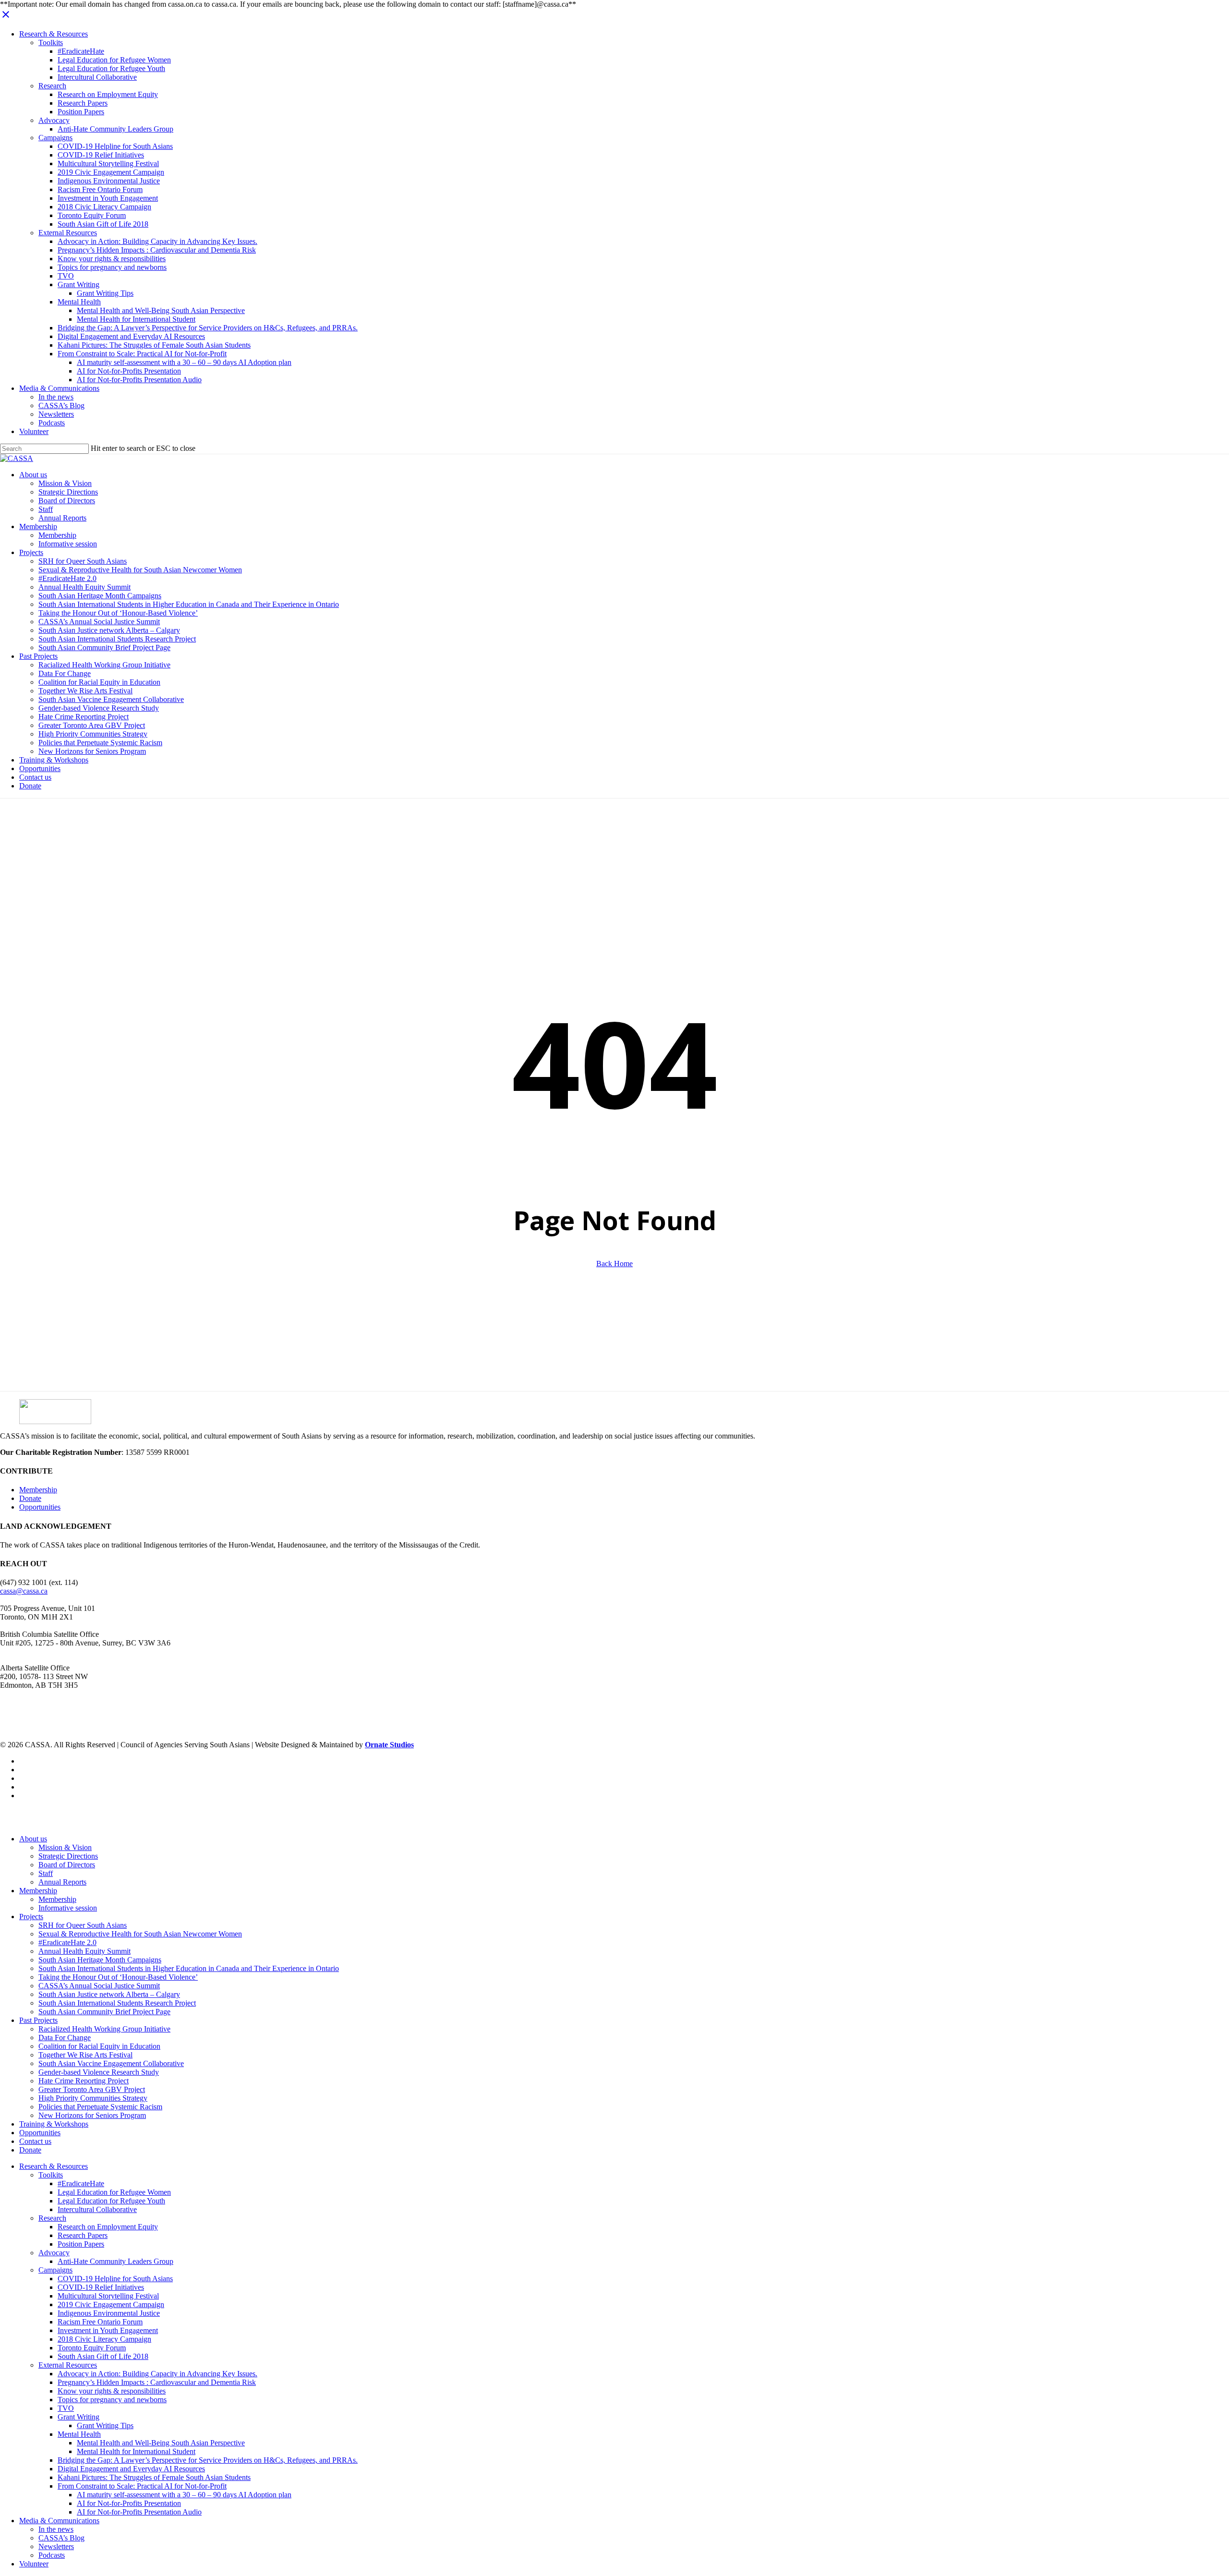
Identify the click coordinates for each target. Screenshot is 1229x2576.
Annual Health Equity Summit (84, 1951)
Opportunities (40, 1507)
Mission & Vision (65, 1847)
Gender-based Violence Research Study (99, 2072)
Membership (38, 1490)
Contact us (35, 2141)
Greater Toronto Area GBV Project (92, 2089)
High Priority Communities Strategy (93, 2098)
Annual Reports (62, 1882)
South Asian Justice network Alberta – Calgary (109, 1994)
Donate (30, 1498)
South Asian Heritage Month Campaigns (100, 1960)
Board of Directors (67, 1865)
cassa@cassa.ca (24, 1591)
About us (33, 1839)
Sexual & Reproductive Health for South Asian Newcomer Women (140, 1934)
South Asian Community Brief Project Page (104, 2012)
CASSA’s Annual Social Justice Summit (99, 1986)
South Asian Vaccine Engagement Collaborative (111, 2063)
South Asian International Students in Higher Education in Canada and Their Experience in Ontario (189, 1968)
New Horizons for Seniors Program (92, 2115)
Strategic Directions (68, 1856)
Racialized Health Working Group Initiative (104, 2029)
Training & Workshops (54, 2124)
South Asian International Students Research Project (117, 2003)
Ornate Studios (389, 1745)
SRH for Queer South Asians (83, 1925)
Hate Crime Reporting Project (84, 2081)
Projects (31, 1917)
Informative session (68, 1908)
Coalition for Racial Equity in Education (99, 2046)
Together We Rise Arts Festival (85, 2055)
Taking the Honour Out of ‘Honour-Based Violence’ (118, 1977)
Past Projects (38, 2020)
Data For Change (65, 2038)
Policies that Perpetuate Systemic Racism (100, 2107)
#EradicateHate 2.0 (67, 1942)
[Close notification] (6, 18)
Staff (46, 1873)
